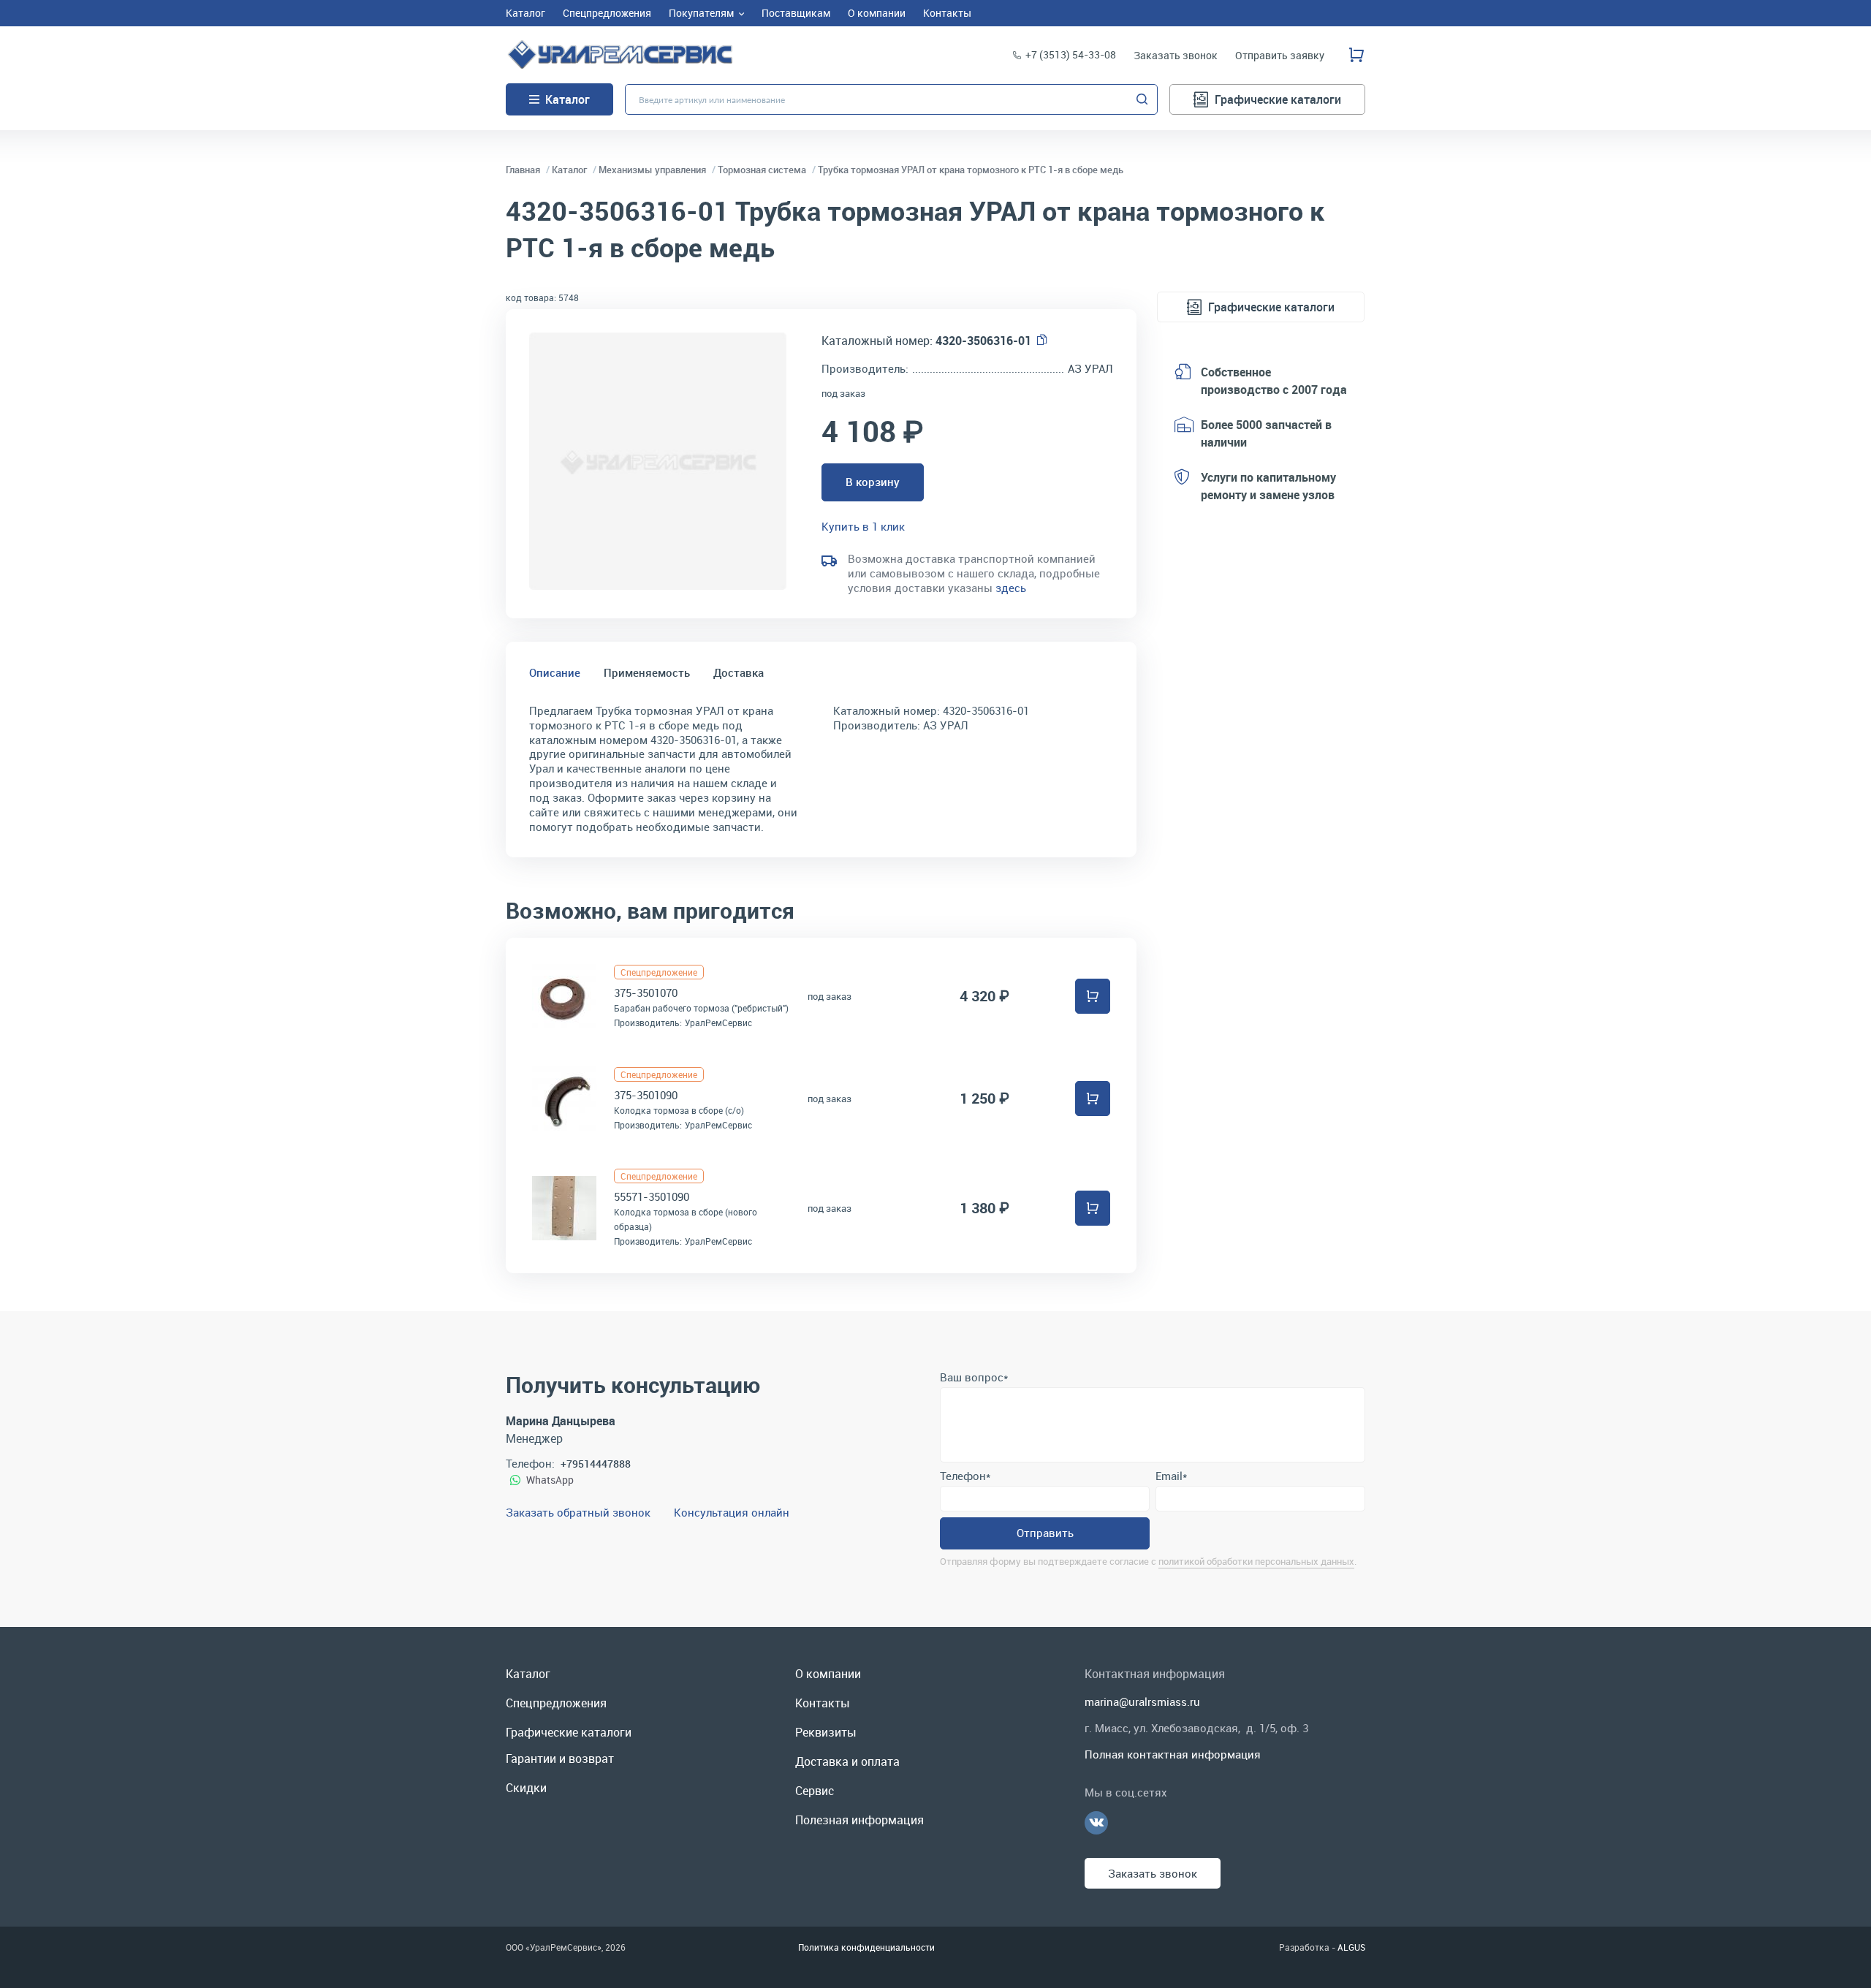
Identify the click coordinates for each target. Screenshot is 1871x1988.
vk (1096, 1823)
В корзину (873, 482)
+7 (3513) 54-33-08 (1071, 54)
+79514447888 (596, 1464)
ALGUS (1351, 1947)
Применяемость (647, 672)
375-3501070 (646, 993)
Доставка (739, 672)
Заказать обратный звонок (578, 1512)
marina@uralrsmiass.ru (1142, 1701)
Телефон (965, 1476)
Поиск (1142, 99)
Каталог (568, 99)
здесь (1011, 588)
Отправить (1045, 1533)
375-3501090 (646, 1095)
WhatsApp (550, 1480)
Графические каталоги (1278, 99)
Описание (555, 672)
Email (1171, 1476)
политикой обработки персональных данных (1256, 1561)
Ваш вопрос (974, 1377)
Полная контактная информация (1173, 1754)
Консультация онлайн (732, 1512)
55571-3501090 (652, 1196)
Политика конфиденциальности (866, 1947)
